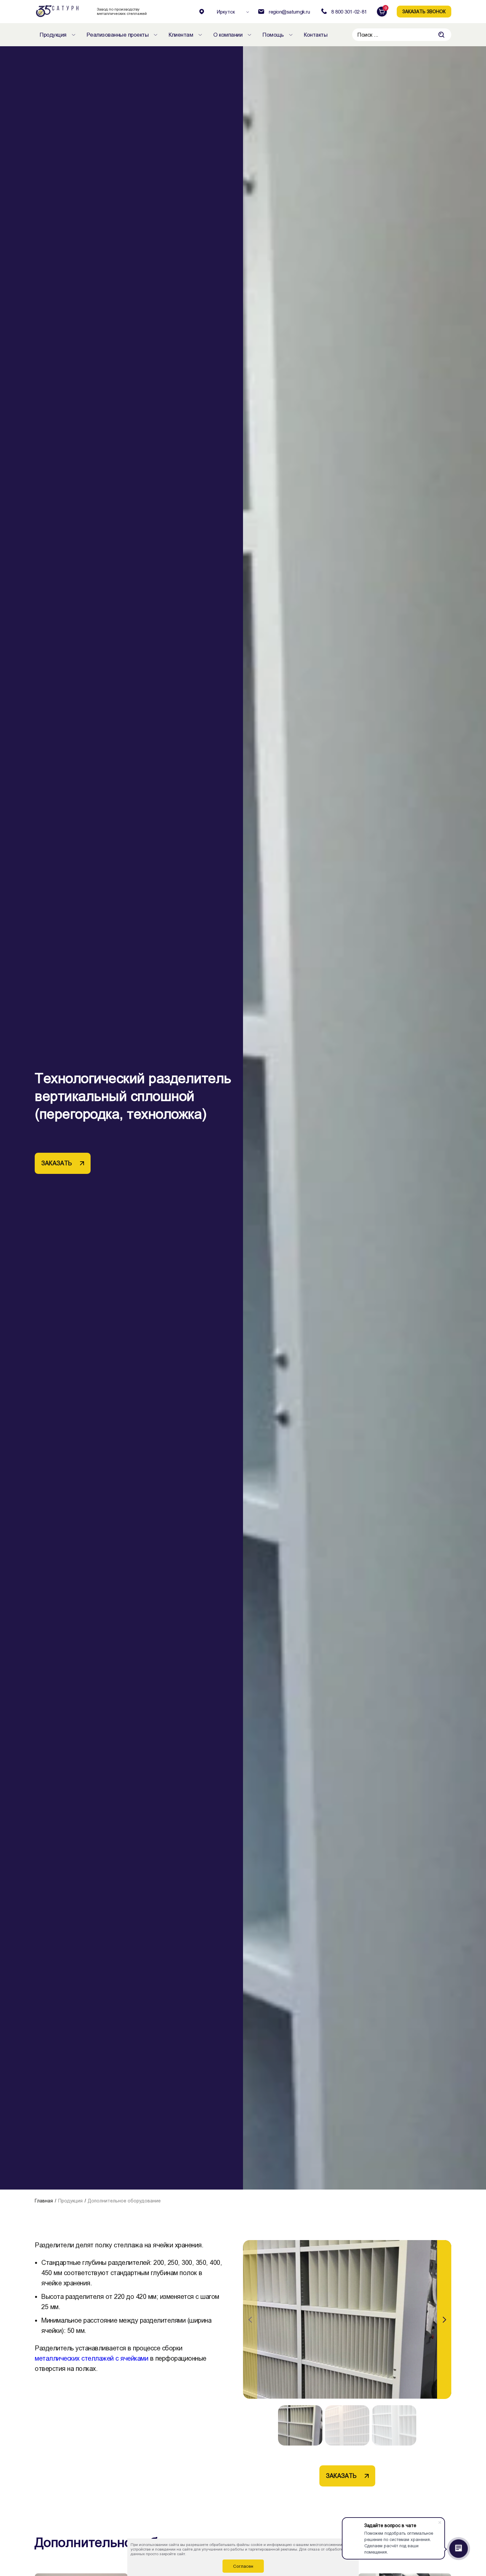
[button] (444, 2320)
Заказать (57, 1163)
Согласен (243, 2566)
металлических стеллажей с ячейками (91, 2358)
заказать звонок (424, 12)
